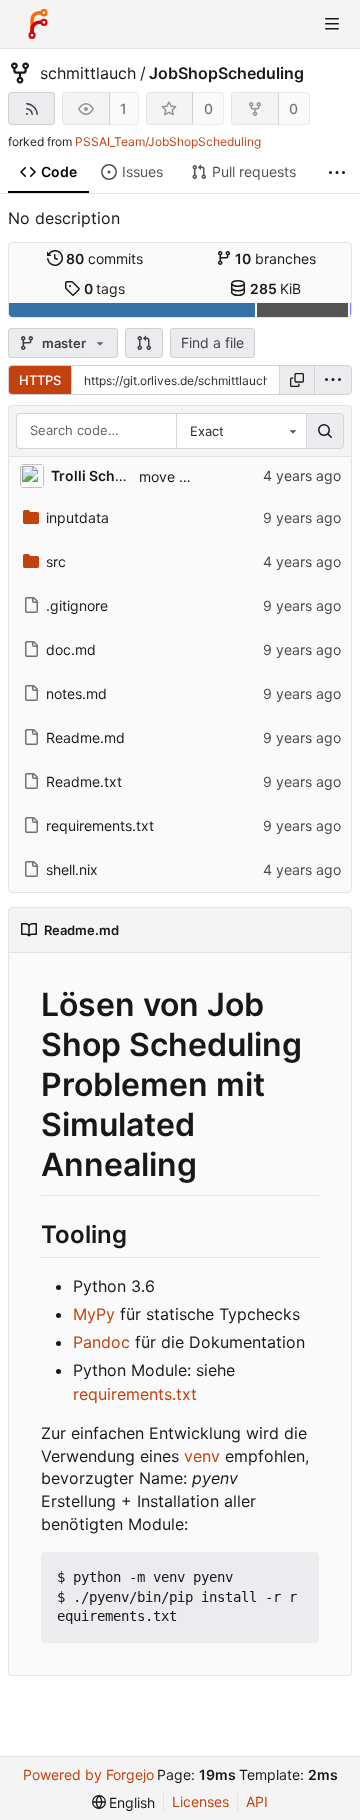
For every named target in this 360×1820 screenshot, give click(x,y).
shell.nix (72, 869)
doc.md (71, 649)
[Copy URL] (297, 380)
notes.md (76, 693)
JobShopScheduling (226, 73)
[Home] (38, 24)
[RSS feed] (31, 108)
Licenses (200, 1801)
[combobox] (241, 431)
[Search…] (325, 431)
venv (202, 1456)
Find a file (212, 342)
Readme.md (85, 737)
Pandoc (101, 1342)
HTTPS (40, 380)
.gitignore (77, 605)
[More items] (337, 172)
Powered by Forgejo (88, 1774)
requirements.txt (100, 825)
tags (105, 288)
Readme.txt (84, 781)
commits (104, 258)
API (257, 1801)
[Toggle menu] (332, 24)
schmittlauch (88, 73)
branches (275, 258)
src (56, 561)
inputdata (77, 517)
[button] (144, 343)
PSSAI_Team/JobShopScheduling (168, 141)
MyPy (94, 1314)
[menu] (333, 380)
